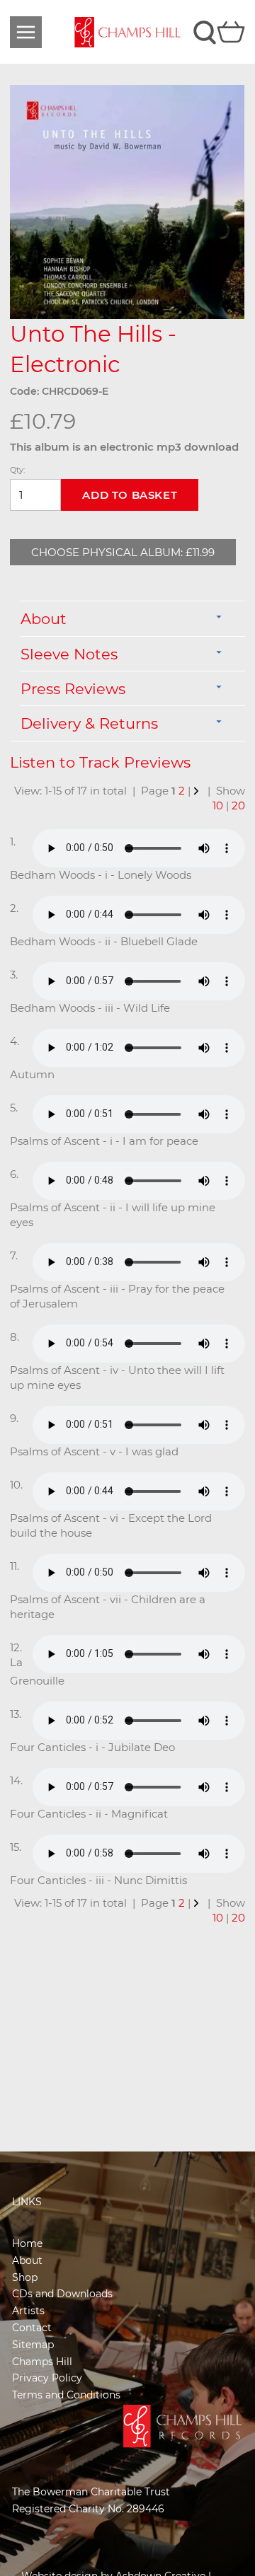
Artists (28, 2311)
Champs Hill (42, 2362)
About (27, 2260)
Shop (25, 2277)
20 (238, 805)
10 (218, 805)
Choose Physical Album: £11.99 (123, 552)
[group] (127, 202)
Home (27, 2243)
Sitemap (33, 2345)
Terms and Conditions (66, 2395)
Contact (32, 2328)
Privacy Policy (47, 2378)
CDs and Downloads (62, 2294)
